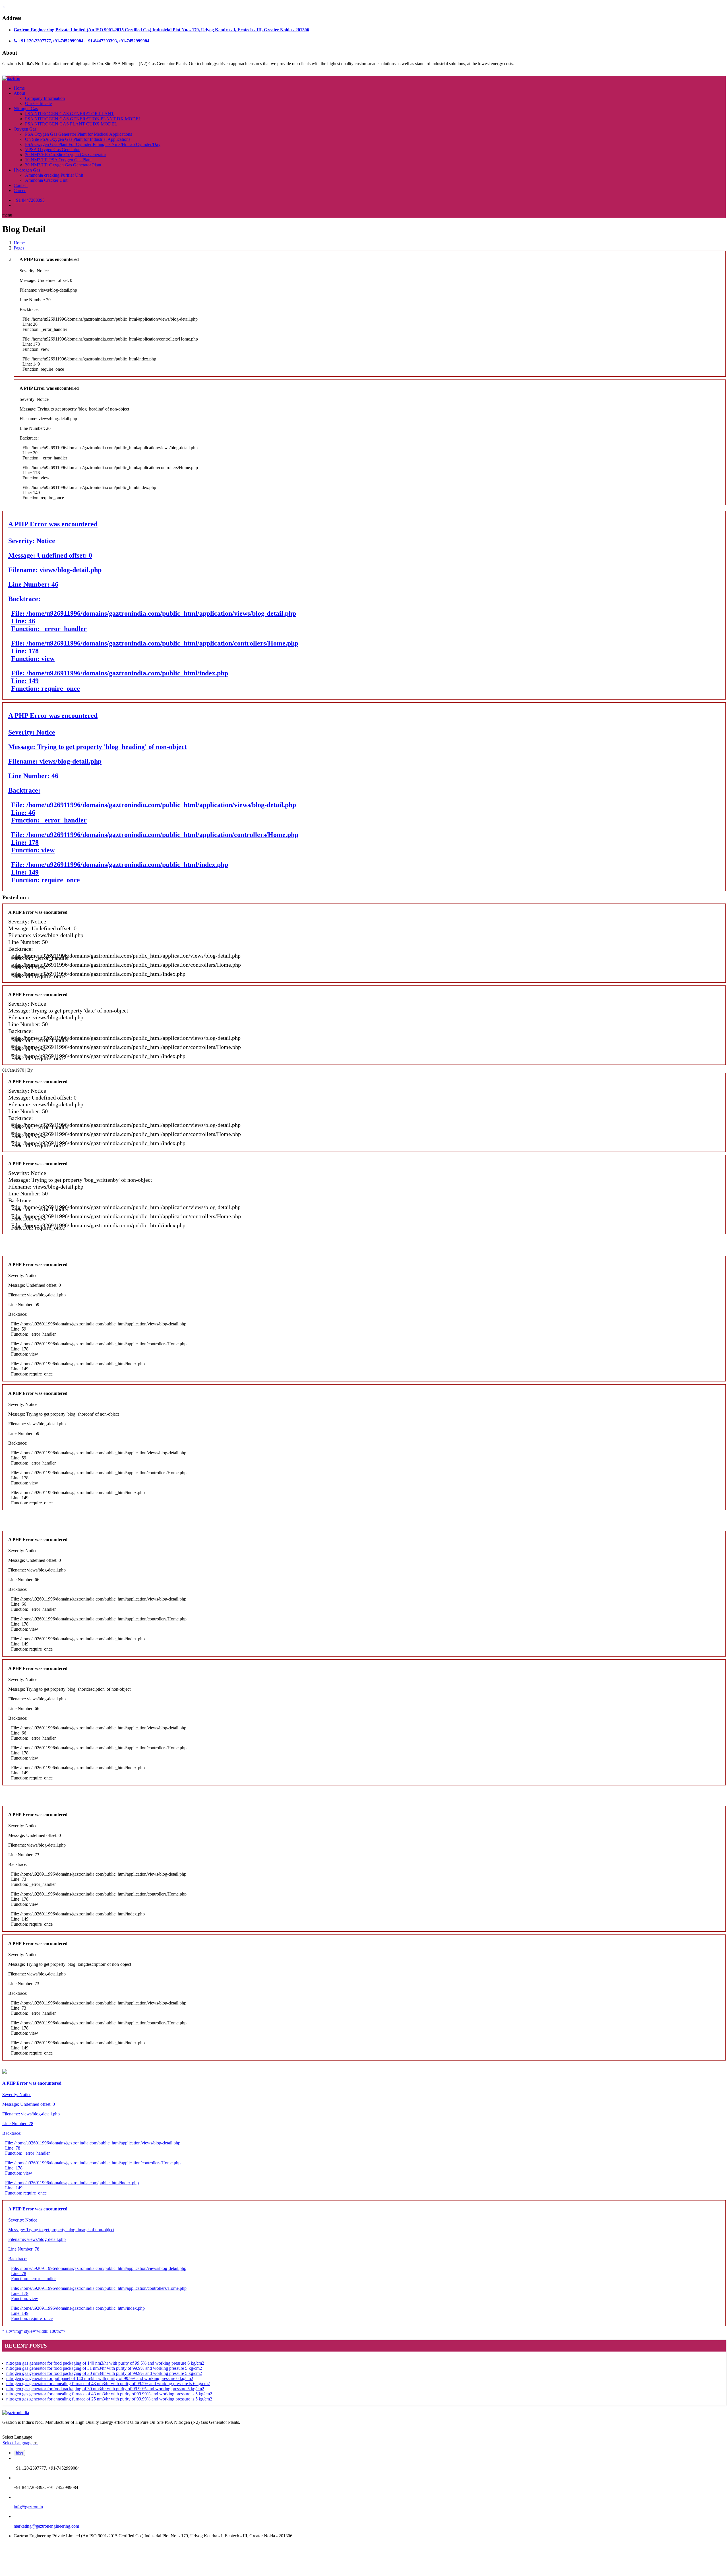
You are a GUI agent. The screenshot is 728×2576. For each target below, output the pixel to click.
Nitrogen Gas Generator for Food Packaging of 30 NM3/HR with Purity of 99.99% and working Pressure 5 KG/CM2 (105, 2389)
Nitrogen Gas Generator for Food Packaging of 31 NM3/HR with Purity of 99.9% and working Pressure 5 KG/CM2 (104, 2368)
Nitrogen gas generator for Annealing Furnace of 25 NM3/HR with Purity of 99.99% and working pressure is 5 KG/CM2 (109, 2399)
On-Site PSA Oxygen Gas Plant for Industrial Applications (78, 139)
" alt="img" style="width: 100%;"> (94, 2270)
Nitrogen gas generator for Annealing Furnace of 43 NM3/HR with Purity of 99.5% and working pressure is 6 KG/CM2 (108, 2384)
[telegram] (9, 73)
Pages (19, 248)
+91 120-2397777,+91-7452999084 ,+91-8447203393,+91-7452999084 (83, 41)
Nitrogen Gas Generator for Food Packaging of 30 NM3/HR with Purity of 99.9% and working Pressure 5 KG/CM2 (104, 2373)
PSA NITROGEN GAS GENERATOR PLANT (70, 114)
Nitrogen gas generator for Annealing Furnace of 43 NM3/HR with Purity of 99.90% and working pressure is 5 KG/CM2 (109, 2394)
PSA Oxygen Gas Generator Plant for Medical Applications (78, 134)
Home (19, 88)
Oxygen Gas (25, 129)
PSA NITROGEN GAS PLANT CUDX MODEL (71, 124)
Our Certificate (38, 103)
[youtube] (18, 73)
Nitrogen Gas (26, 109)
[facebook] (4, 73)
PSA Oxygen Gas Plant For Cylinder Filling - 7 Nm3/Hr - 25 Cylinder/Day (93, 144)
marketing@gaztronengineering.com (46, 2526)
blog (19, 2453)
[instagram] (13, 73)
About (19, 93)
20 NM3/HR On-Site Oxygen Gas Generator (66, 155)
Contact (21, 185)
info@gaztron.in (28, 2507)
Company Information (45, 98)
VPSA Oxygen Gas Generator (52, 149)
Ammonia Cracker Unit (46, 180)
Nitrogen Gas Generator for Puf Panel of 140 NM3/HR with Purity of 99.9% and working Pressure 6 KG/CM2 (100, 2378)
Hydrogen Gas (27, 170)
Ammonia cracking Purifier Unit (54, 175)
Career (20, 190)
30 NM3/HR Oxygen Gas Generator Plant (63, 165)
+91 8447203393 (29, 200)
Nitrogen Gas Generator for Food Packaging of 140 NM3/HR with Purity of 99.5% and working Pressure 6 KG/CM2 (105, 2363)
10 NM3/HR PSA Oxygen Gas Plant (58, 160)
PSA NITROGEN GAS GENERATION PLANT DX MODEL (83, 119)
